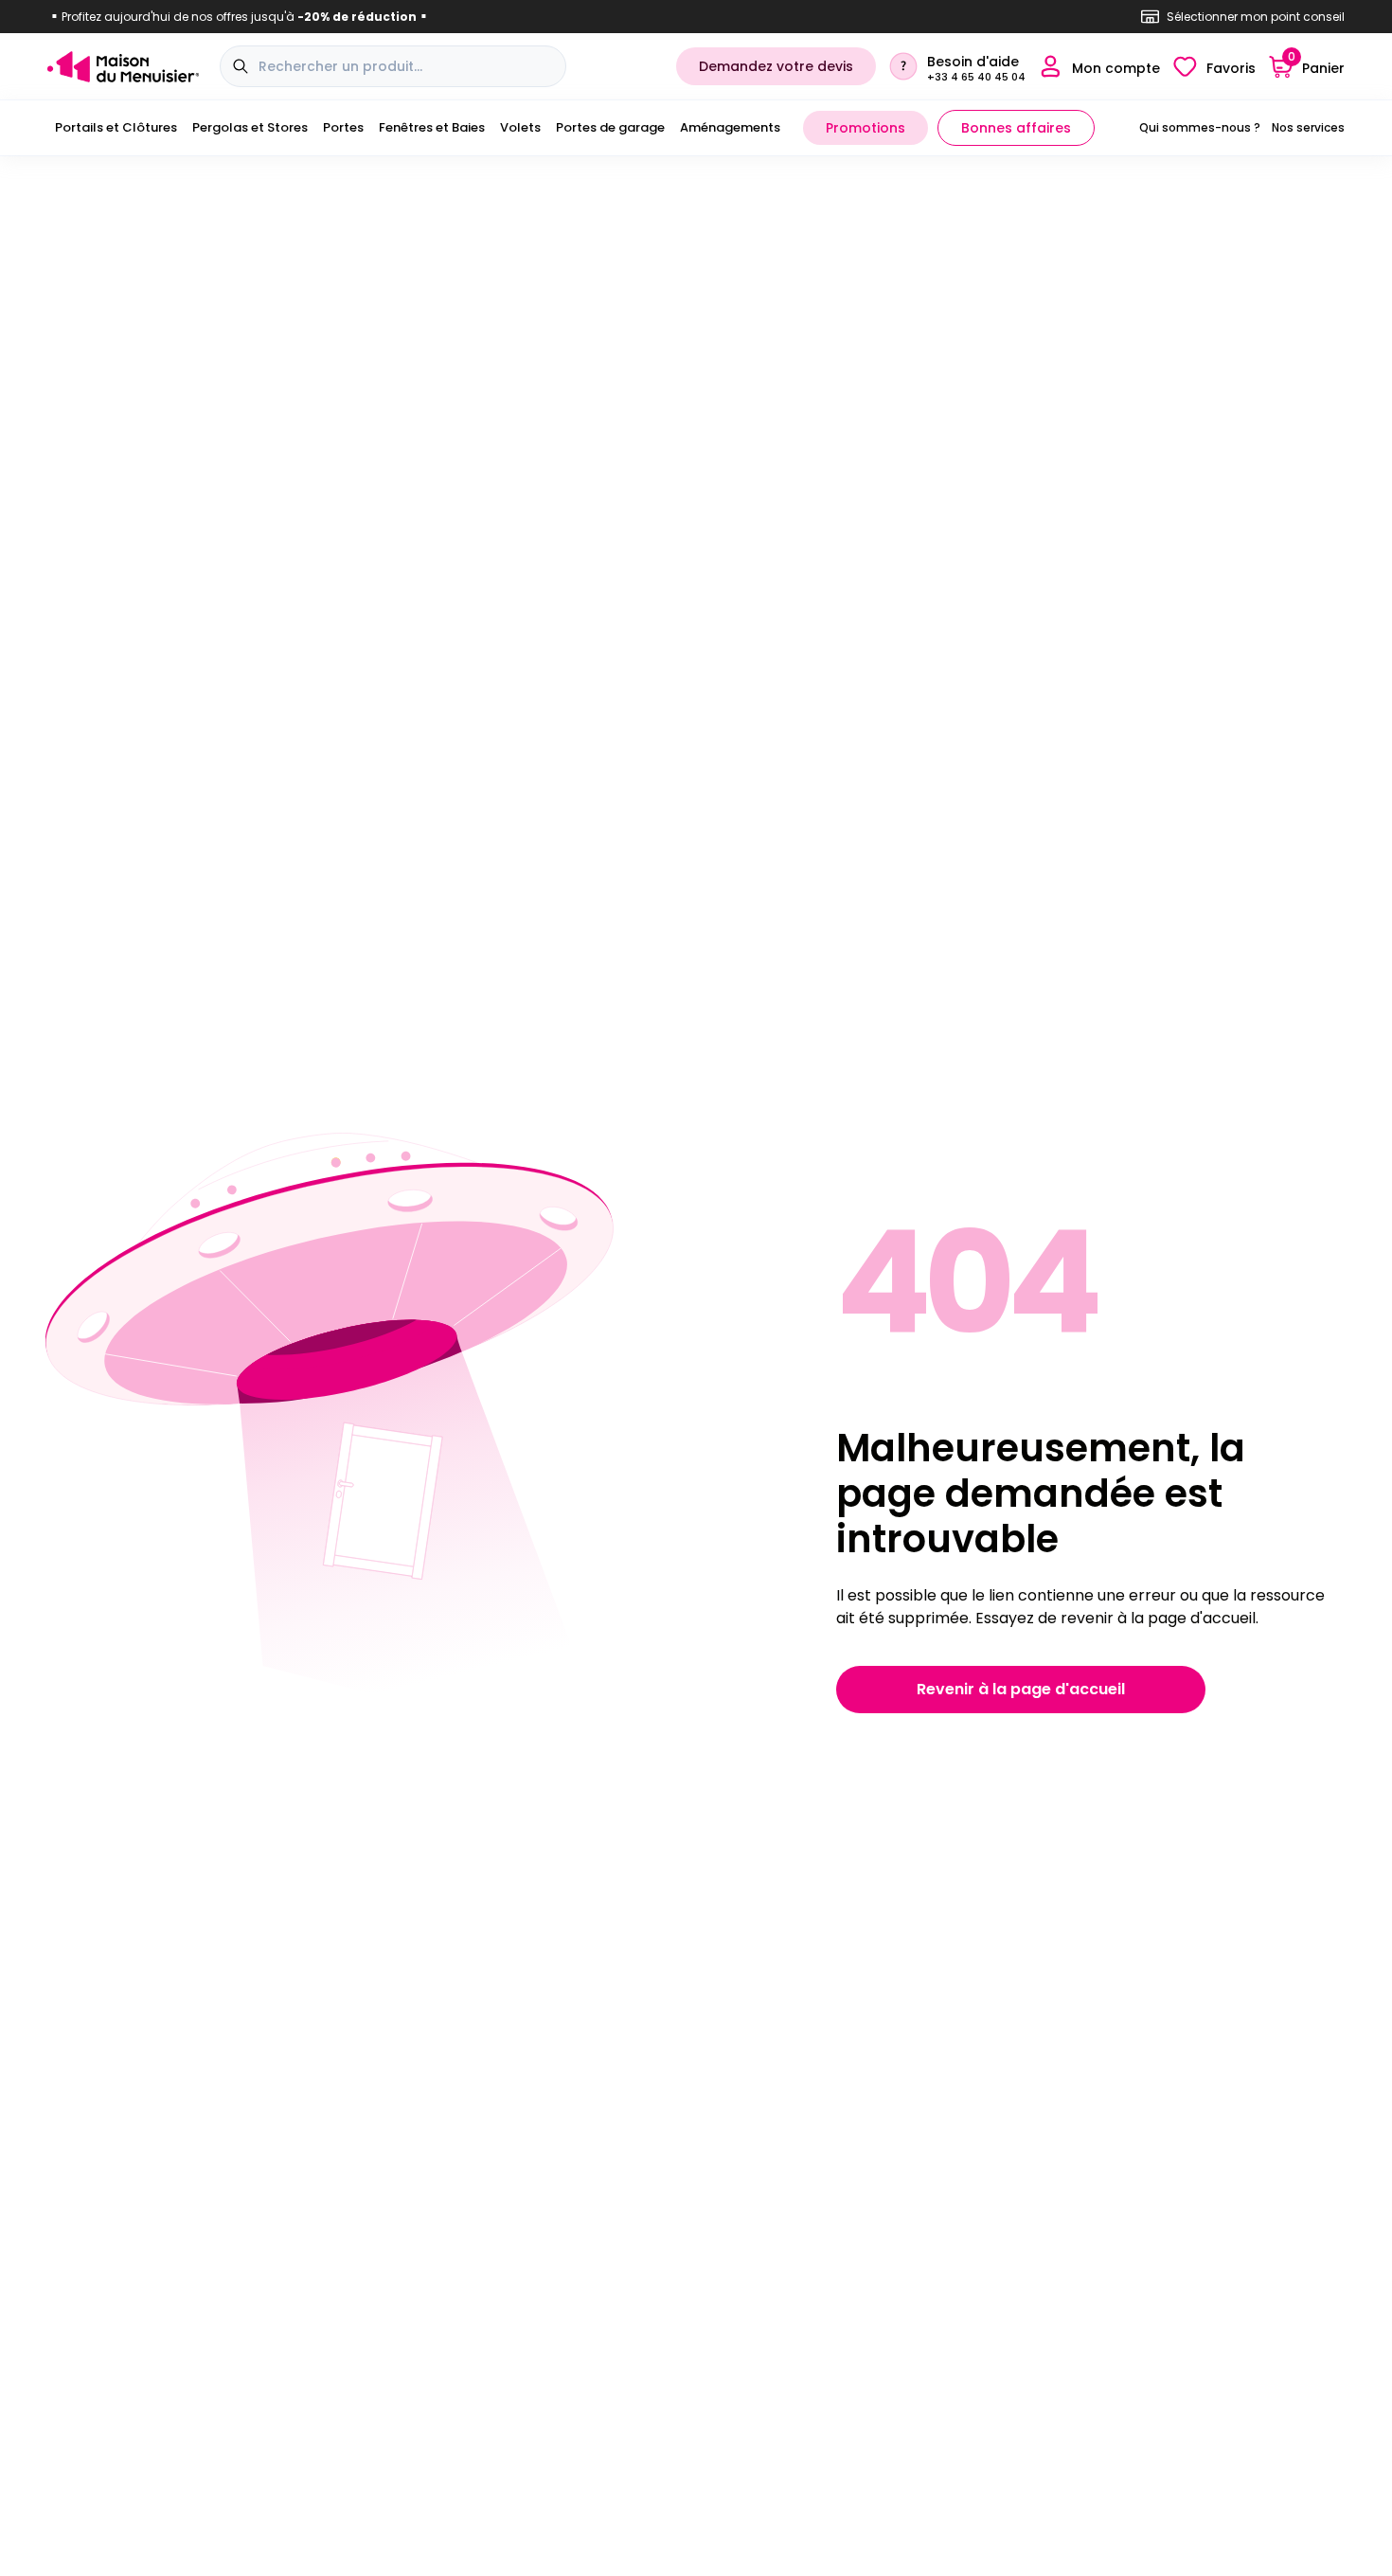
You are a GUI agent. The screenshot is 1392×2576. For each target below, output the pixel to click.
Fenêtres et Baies (432, 127)
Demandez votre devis (776, 66)
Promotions (866, 128)
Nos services (1308, 128)
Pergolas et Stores (250, 127)
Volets (520, 127)
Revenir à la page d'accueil (1021, 1689)
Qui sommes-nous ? (1200, 128)
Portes (343, 127)
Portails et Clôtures (116, 127)
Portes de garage (610, 127)
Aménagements (730, 127)
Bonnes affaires (1016, 128)
